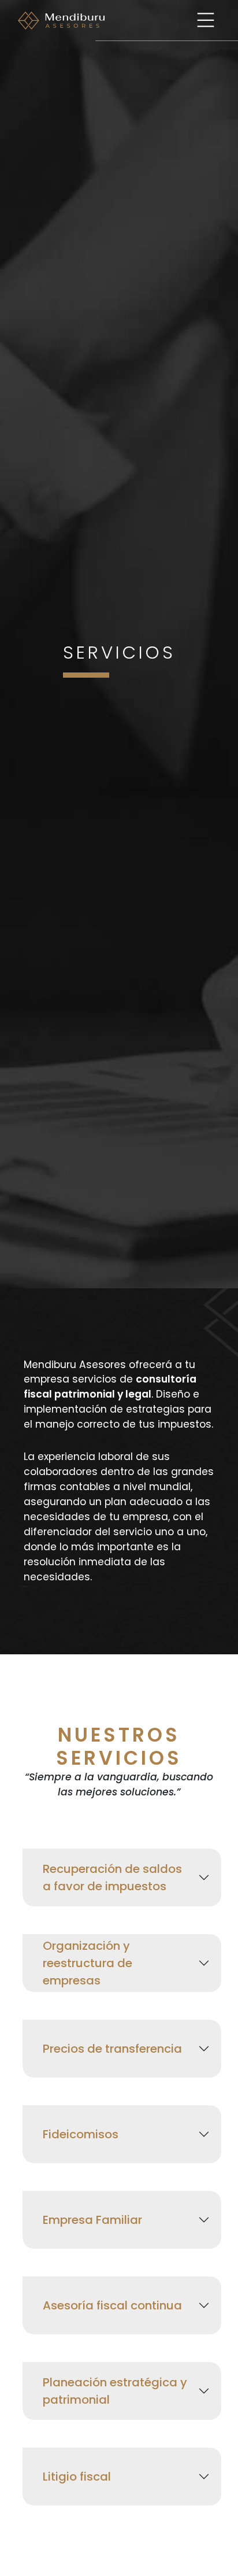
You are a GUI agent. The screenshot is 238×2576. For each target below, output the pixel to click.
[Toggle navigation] (206, 20)
